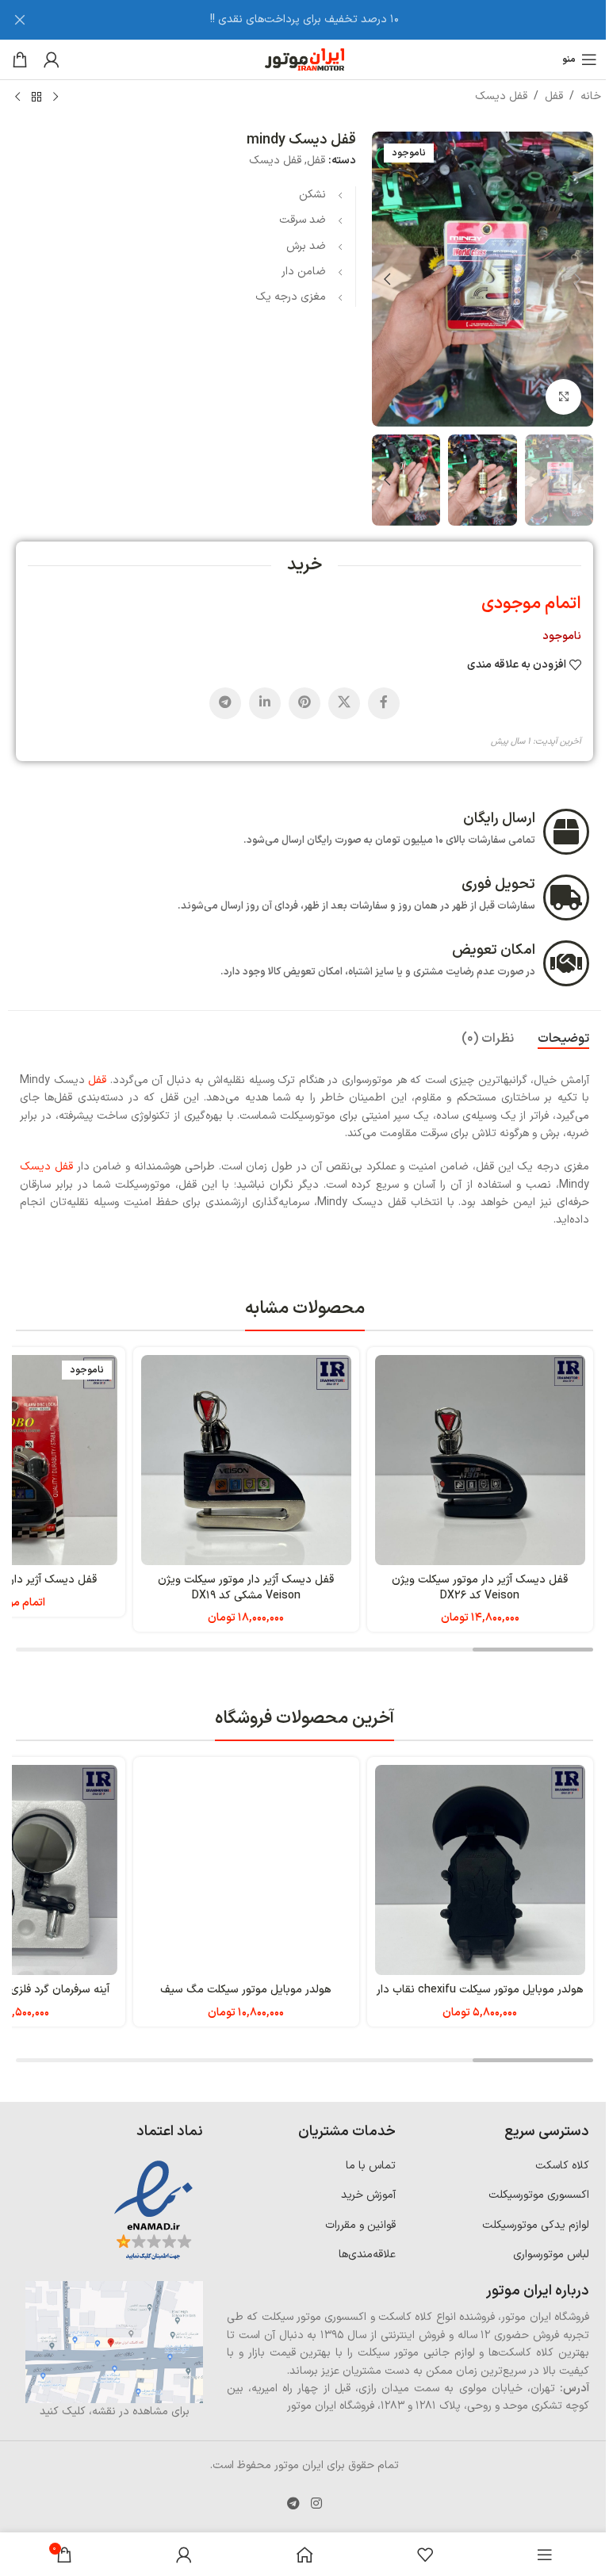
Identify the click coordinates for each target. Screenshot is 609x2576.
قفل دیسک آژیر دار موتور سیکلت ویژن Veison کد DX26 (480, 1588)
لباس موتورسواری (551, 2254)
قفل (554, 96)
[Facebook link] (384, 703)
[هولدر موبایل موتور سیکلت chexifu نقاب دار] (480, 1870)
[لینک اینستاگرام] (316, 2504)
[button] (577, 279)
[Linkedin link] (265, 703)
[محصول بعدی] (17, 98)
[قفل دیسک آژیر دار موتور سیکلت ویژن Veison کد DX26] (480, 1460)
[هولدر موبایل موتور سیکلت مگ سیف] (246, 1870)
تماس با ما (371, 2166)
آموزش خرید (368, 2195)
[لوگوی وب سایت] (304, 59)
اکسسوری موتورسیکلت (539, 2195)
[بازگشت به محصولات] (36, 98)
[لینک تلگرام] (225, 703)
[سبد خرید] (20, 59)
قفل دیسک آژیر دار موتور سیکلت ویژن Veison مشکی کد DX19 (246, 1588)
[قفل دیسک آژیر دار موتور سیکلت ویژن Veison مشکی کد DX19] (246, 1460)
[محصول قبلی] (56, 98)
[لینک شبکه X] (344, 703)
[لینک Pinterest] (304, 703)
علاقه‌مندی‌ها (367, 2254)
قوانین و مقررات (360, 2225)
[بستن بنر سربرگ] (20, 20)
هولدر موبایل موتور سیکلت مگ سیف (246, 1990)
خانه (591, 96)
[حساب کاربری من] (52, 59)
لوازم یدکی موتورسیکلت (536, 2225)
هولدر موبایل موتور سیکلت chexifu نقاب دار (480, 1990)
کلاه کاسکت (562, 2166)
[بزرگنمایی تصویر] (563, 397)
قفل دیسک (501, 96)
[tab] (563, 1039)
